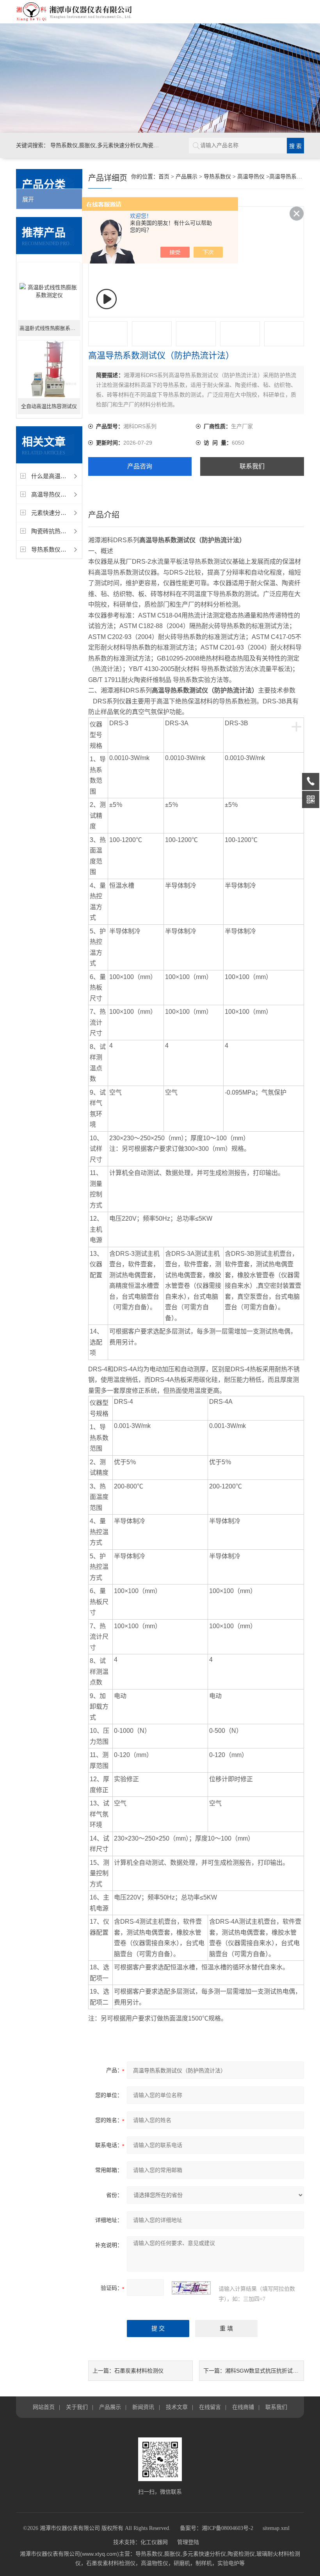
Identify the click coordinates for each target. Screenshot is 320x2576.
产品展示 (187, 177)
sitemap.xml (276, 2528)
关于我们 (77, 2407)
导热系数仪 (217, 177)
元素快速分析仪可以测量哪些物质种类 (81, 513)
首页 (164, 177)
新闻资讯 (143, 2407)
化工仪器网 (154, 2542)
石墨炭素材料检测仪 (139, 2371)
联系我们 (252, 466)
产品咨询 (140, 466)
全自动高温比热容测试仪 (49, 406)
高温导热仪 (251, 177)
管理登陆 (188, 2542)
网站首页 (44, 2407)
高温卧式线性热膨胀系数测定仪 (50, 328)
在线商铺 (243, 2407)
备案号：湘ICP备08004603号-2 (217, 2528)
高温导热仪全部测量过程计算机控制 (78, 494)
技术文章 (177, 2407)
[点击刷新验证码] (191, 2288)
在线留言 (210, 2407)
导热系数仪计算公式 (58, 549)
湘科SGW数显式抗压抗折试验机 (264, 2371)
